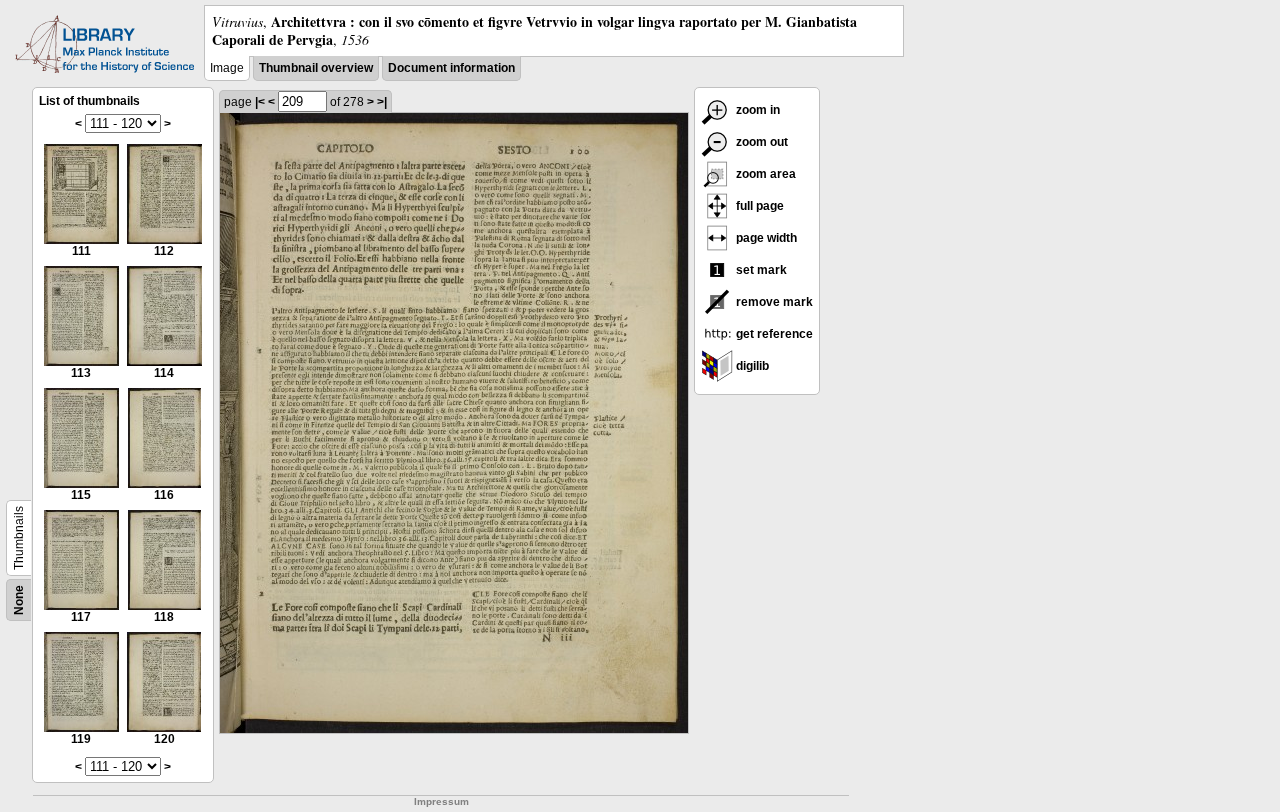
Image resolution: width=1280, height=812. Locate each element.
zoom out (760, 142)
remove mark (773, 302)
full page (758, 206)
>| (382, 102)
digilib (751, 366)
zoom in (756, 110)
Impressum (441, 801)
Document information (451, 68)
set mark (760, 270)
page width (765, 238)
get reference (773, 334)
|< (260, 102)
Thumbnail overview (316, 68)
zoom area (764, 174)
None (19, 600)
